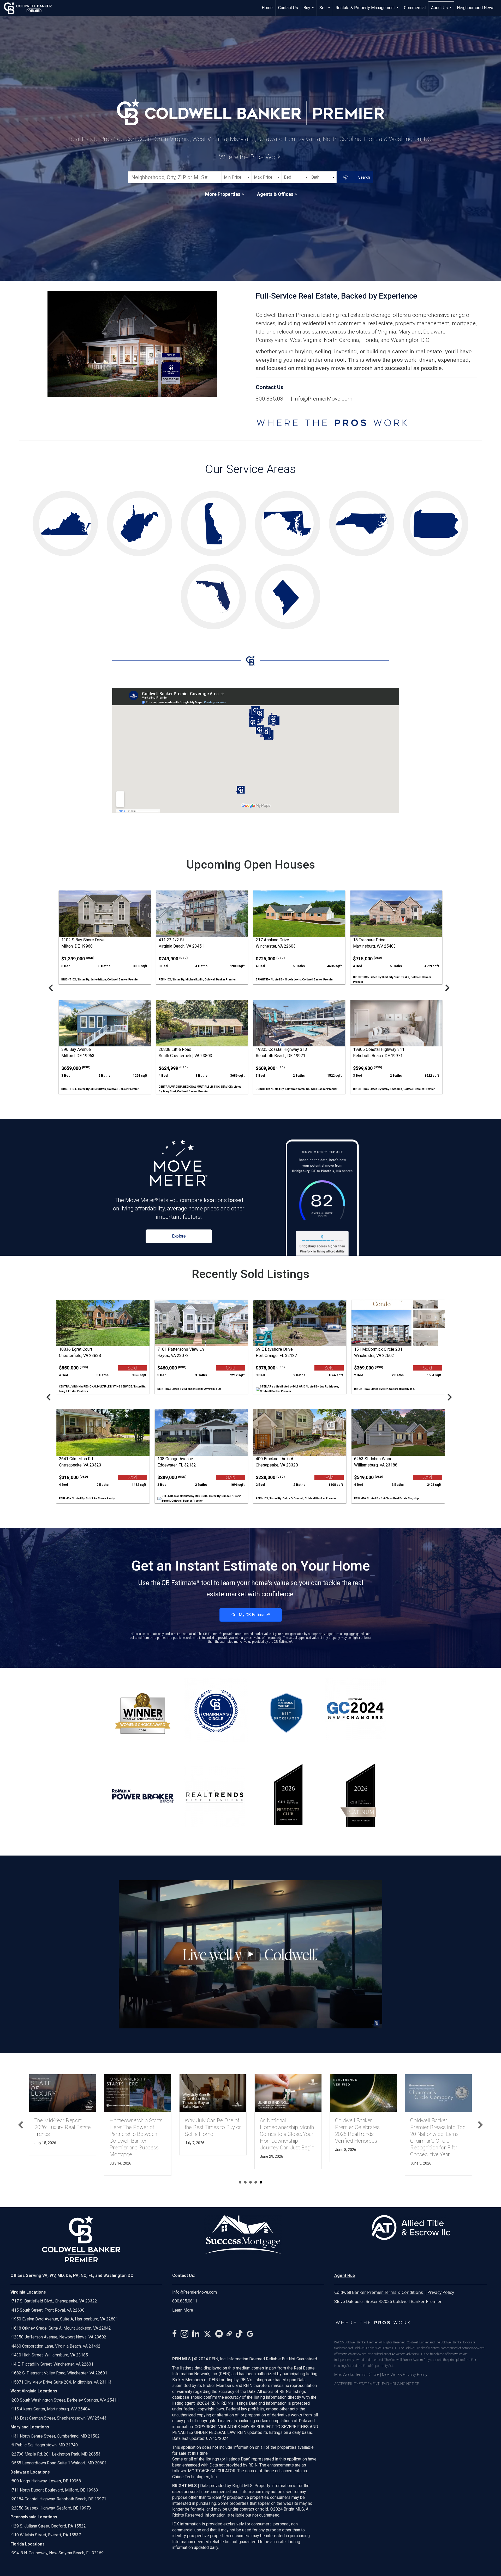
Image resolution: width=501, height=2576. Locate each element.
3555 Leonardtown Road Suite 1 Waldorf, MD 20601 (59, 2463)
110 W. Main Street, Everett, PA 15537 (46, 2535)
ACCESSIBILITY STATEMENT (357, 2384)
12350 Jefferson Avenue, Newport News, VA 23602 (59, 2337)
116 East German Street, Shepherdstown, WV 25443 (59, 2418)
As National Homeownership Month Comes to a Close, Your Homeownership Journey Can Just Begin (287, 2134)
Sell (325, 10)
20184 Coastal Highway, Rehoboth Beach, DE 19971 (59, 2499)
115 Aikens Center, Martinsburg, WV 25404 (51, 2409)
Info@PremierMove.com (323, 399)
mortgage (464, 323)
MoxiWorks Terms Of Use (357, 2375)
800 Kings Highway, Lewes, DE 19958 (46, 2481)
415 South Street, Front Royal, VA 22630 (48, 2310)
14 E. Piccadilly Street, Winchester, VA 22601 (53, 2364)
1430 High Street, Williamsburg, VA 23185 (50, 2355)
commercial (352, 323)
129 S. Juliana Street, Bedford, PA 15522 (49, 2526)
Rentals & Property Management (368, 10)
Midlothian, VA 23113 (61, 2382)
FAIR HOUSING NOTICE (401, 2384)
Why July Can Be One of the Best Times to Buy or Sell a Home (213, 2127)
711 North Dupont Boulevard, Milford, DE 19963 (55, 2490)
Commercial (415, 8)
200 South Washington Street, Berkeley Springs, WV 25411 (65, 2400)
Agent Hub (345, 2275)
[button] (21, 2125)
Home (267, 8)
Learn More (183, 2310)
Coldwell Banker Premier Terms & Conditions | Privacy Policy (394, 2292)
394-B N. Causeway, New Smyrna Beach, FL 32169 (58, 2553)
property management (422, 323)
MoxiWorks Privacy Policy (405, 2375)
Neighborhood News (476, 8)
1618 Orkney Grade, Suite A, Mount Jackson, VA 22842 (61, 2328)
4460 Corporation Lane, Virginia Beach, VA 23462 (56, 2346)
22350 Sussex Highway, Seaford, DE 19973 (51, 2508)
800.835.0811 (185, 2301)
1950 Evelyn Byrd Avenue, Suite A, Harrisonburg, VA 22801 (65, 2319)
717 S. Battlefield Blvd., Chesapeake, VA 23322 (54, 2301)
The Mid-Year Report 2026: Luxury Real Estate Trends (63, 2127)
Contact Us (288, 8)
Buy (309, 10)
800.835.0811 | (275, 399)
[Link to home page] (30, 8)
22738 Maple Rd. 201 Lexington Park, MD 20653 (56, 2454)
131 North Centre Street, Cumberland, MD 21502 (56, 2436)
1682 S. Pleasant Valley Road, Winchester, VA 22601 (59, 2373)
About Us (442, 10)
